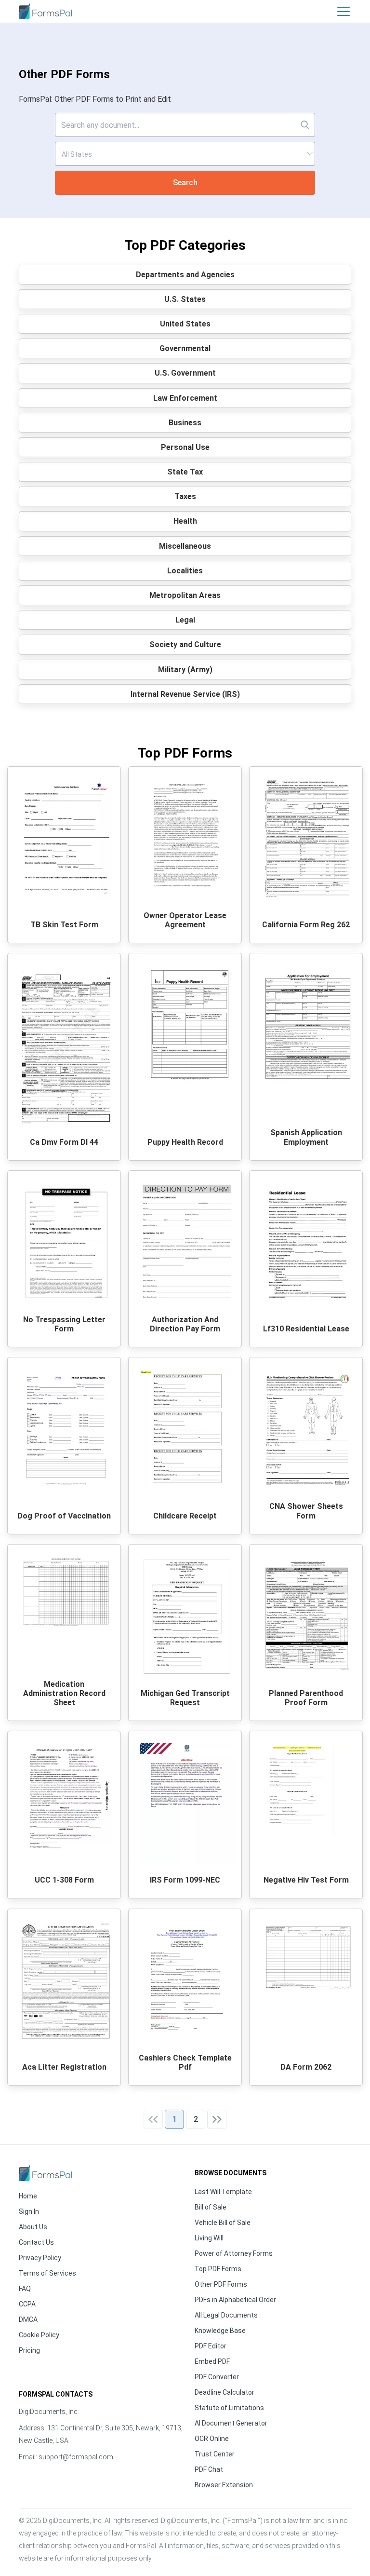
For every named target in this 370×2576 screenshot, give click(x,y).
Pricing (29, 2350)
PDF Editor (211, 2346)
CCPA (27, 2304)
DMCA (28, 2319)
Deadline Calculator (225, 2392)
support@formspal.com (76, 2457)
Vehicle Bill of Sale (223, 2223)
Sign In (29, 2211)
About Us (33, 2227)
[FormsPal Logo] (45, 10)
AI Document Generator (231, 2423)
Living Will (209, 2238)
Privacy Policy (40, 2258)
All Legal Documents (226, 2315)
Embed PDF (212, 2361)
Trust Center (215, 2454)
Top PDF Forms (218, 2269)
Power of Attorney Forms (234, 2253)
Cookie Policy (39, 2335)
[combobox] (185, 154)
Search (185, 183)
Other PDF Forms (221, 2284)
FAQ (25, 2289)
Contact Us (36, 2242)
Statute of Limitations (229, 2408)
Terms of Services (47, 2273)
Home (28, 2196)
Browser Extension (224, 2485)
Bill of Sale (211, 2207)
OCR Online (212, 2439)
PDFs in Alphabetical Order (235, 2300)
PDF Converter (217, 2377)
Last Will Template (223, 2192)
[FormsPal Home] (45, 2173)
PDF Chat (209, 2469)
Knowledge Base (220, 2331)
